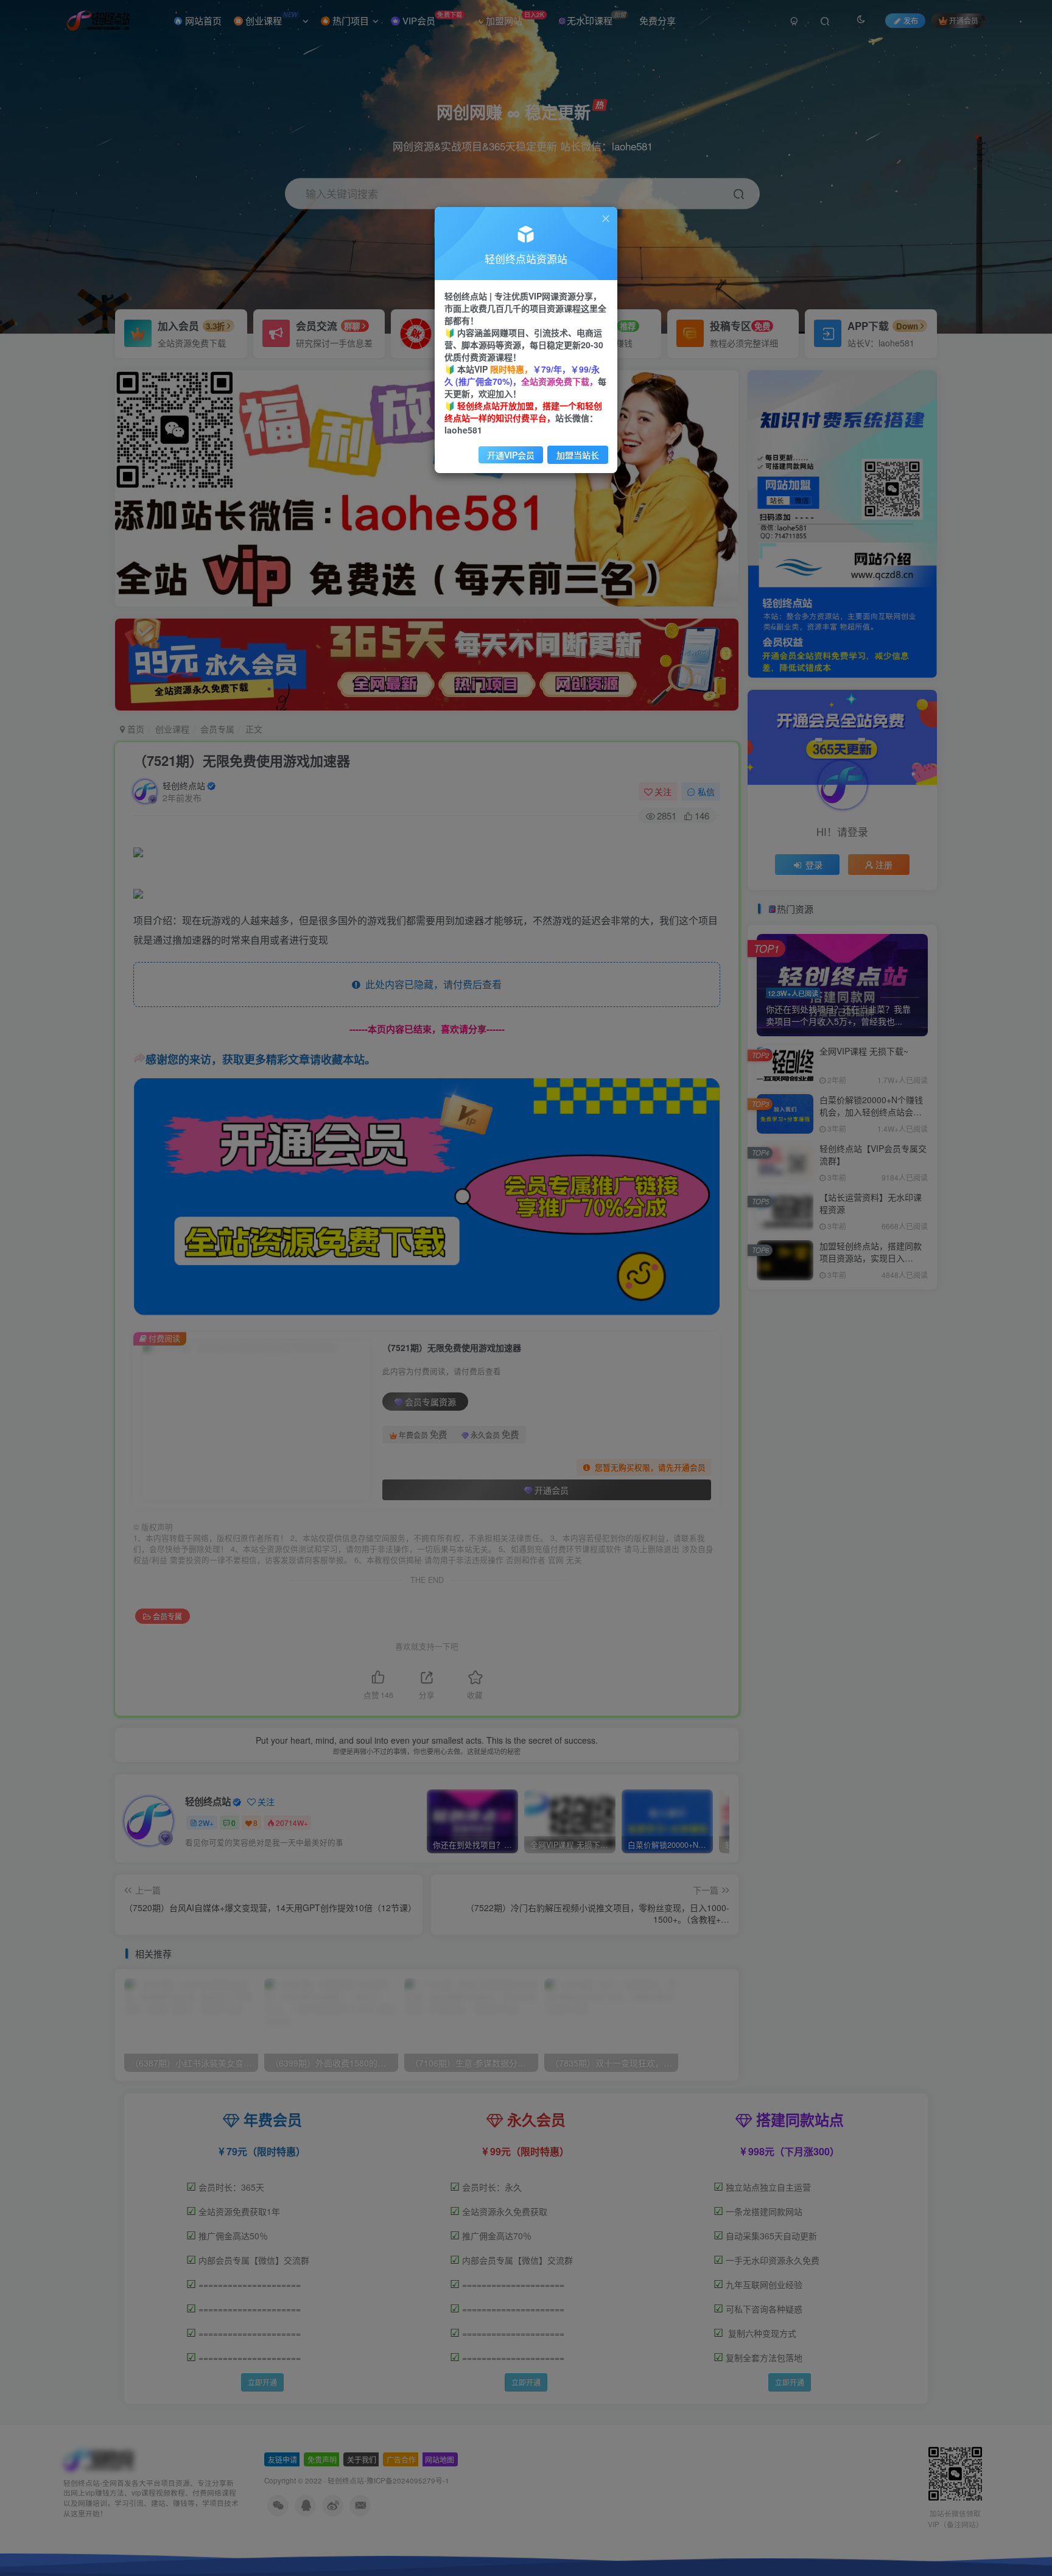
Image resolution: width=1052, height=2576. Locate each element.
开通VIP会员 (511, 455)
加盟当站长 (578, 455)
